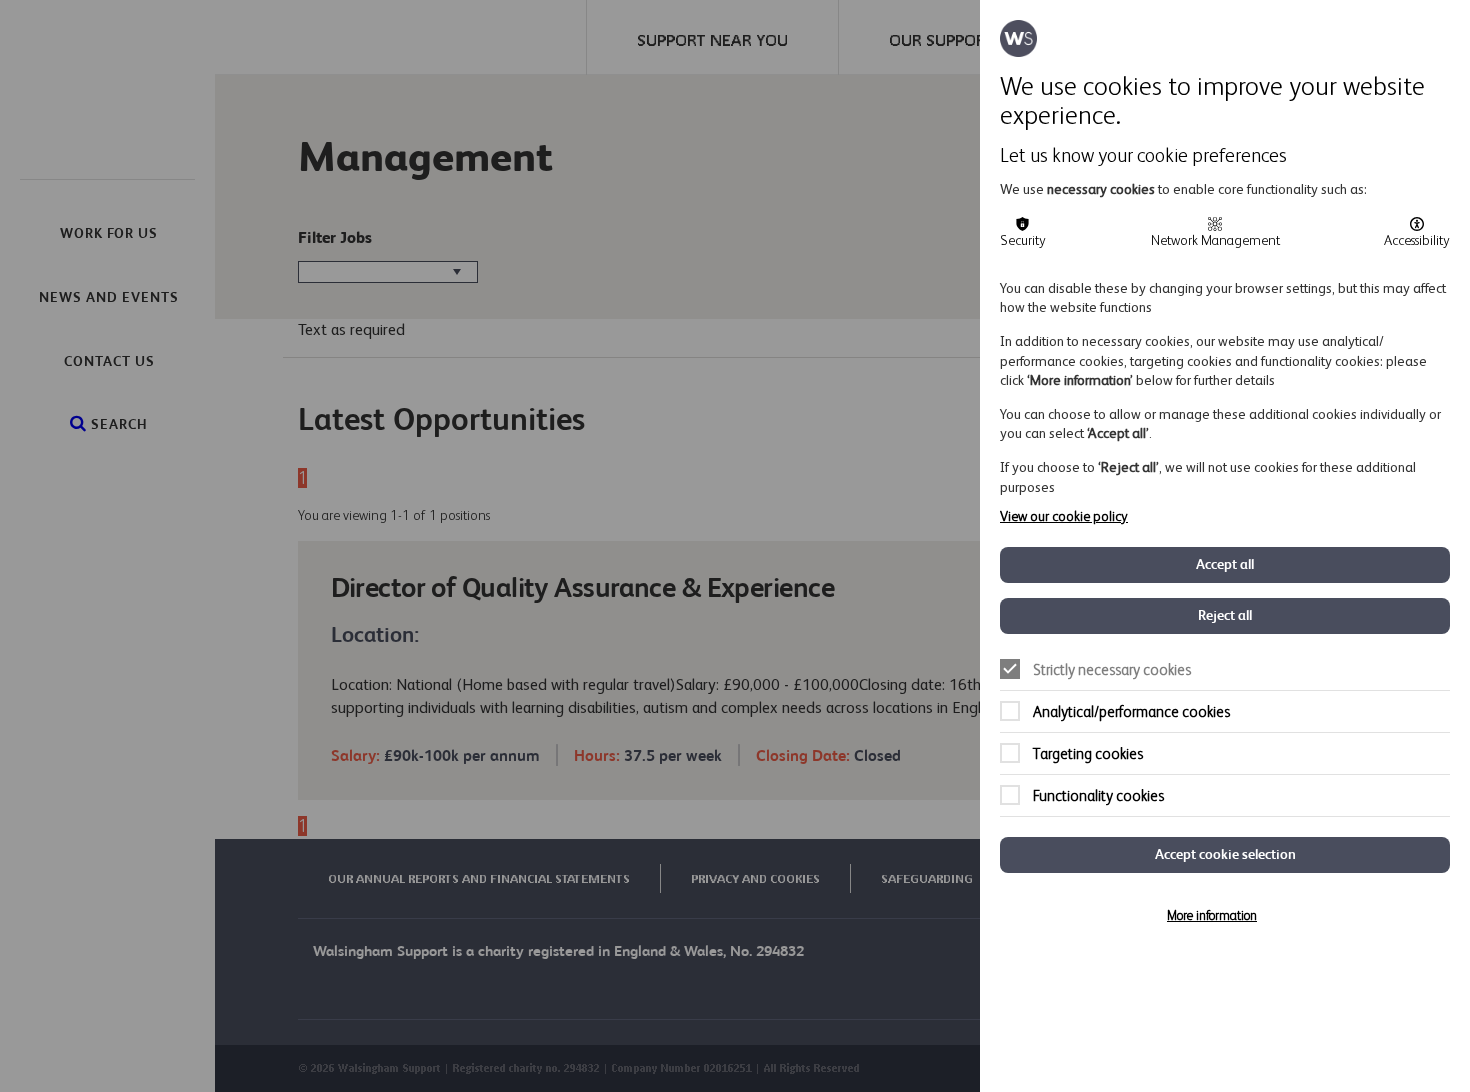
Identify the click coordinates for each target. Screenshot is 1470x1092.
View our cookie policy (1064, 516)
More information (1212, 915)
